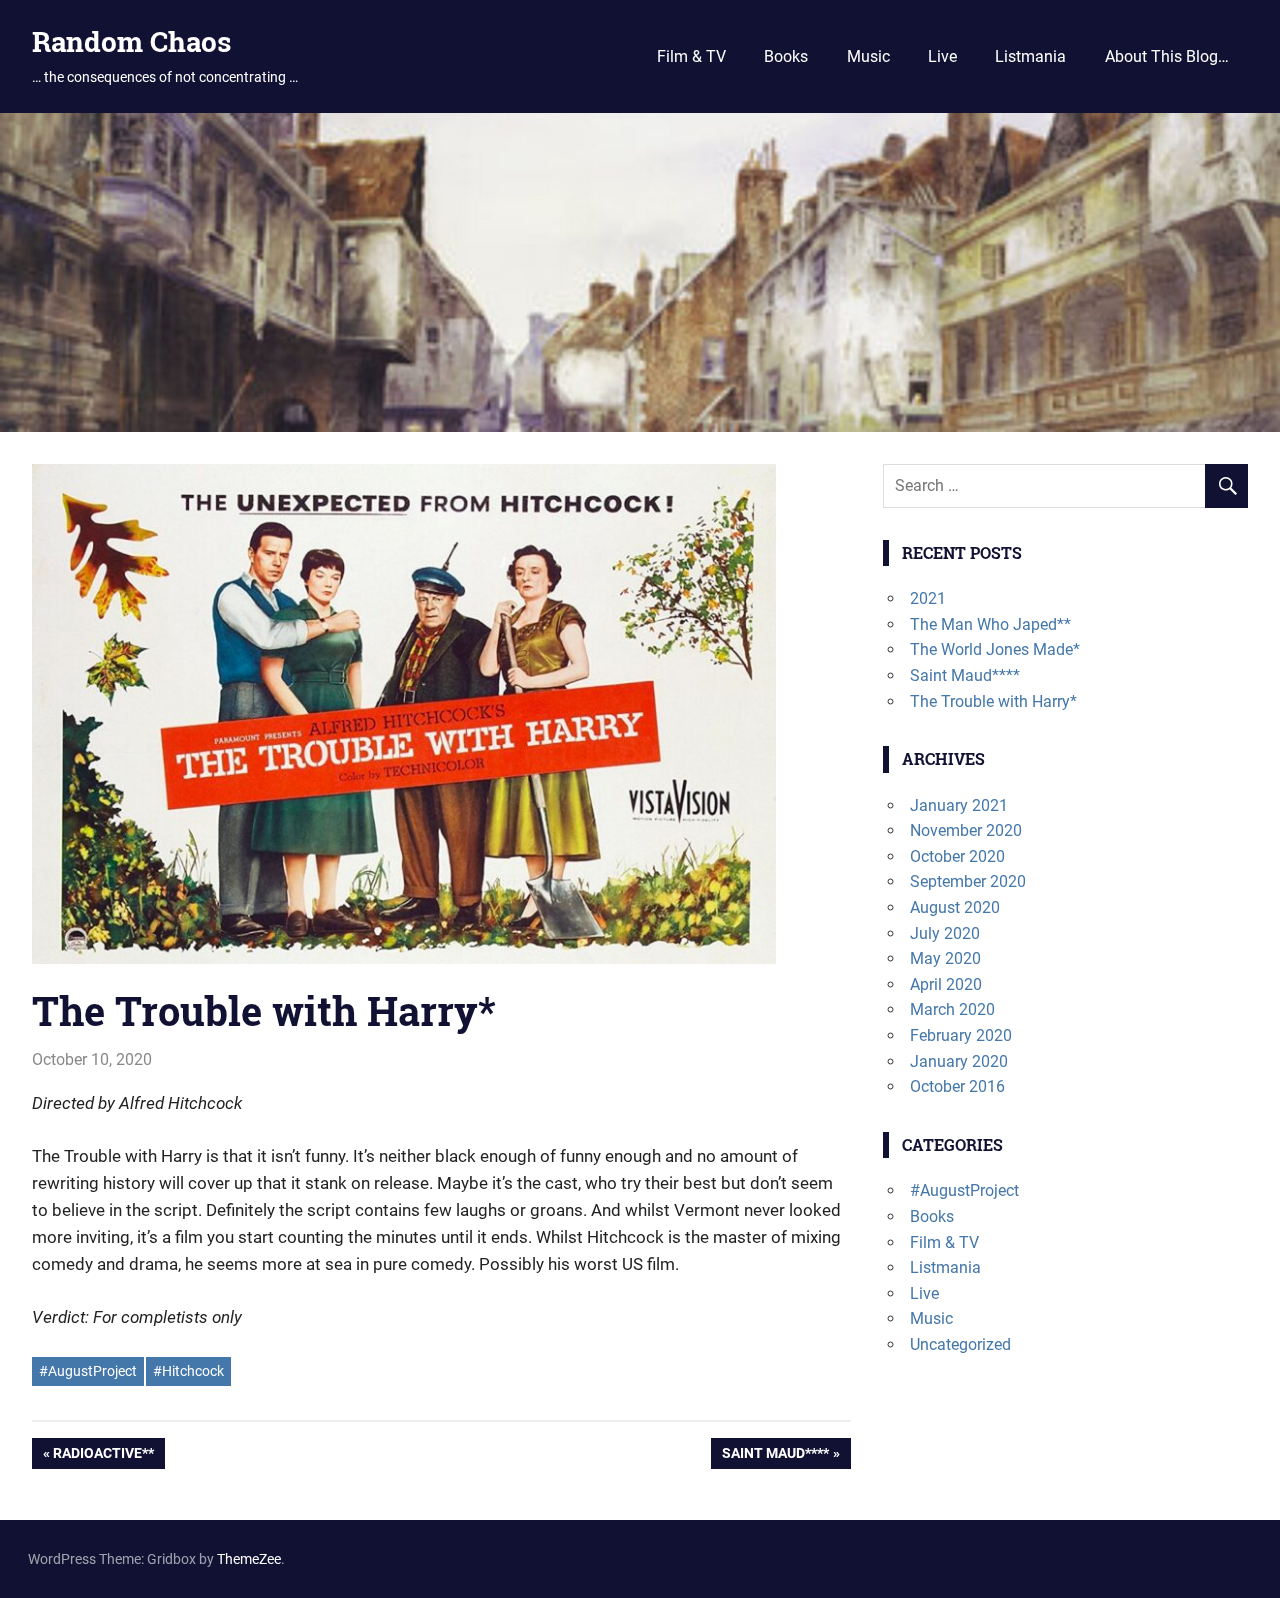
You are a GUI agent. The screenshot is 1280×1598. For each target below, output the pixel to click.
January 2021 (959, 805)
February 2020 (961, 1035)
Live (942, 56)
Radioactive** (103, 1457)
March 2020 (952, 1009)
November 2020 (966, 830)
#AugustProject (88, 1371)
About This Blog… (1167, 56)
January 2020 (959, 1061)
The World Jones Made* (995, 649)
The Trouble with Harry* (993, 701)
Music (868, 56)
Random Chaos (131, 41)
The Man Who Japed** (990, 624)
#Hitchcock (188, 1371)
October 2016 (957, 1086)
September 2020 (968, 881)
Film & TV (691, 56)
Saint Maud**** (775, 1457)
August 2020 (955, 907)
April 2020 (946, 984)
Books (786, 56)
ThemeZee (249, 1559)
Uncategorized (960, 1344)
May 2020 (945, 958)
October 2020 (957, 856)
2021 (928, 598)
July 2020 (945, 933)
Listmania (1030, 56)
